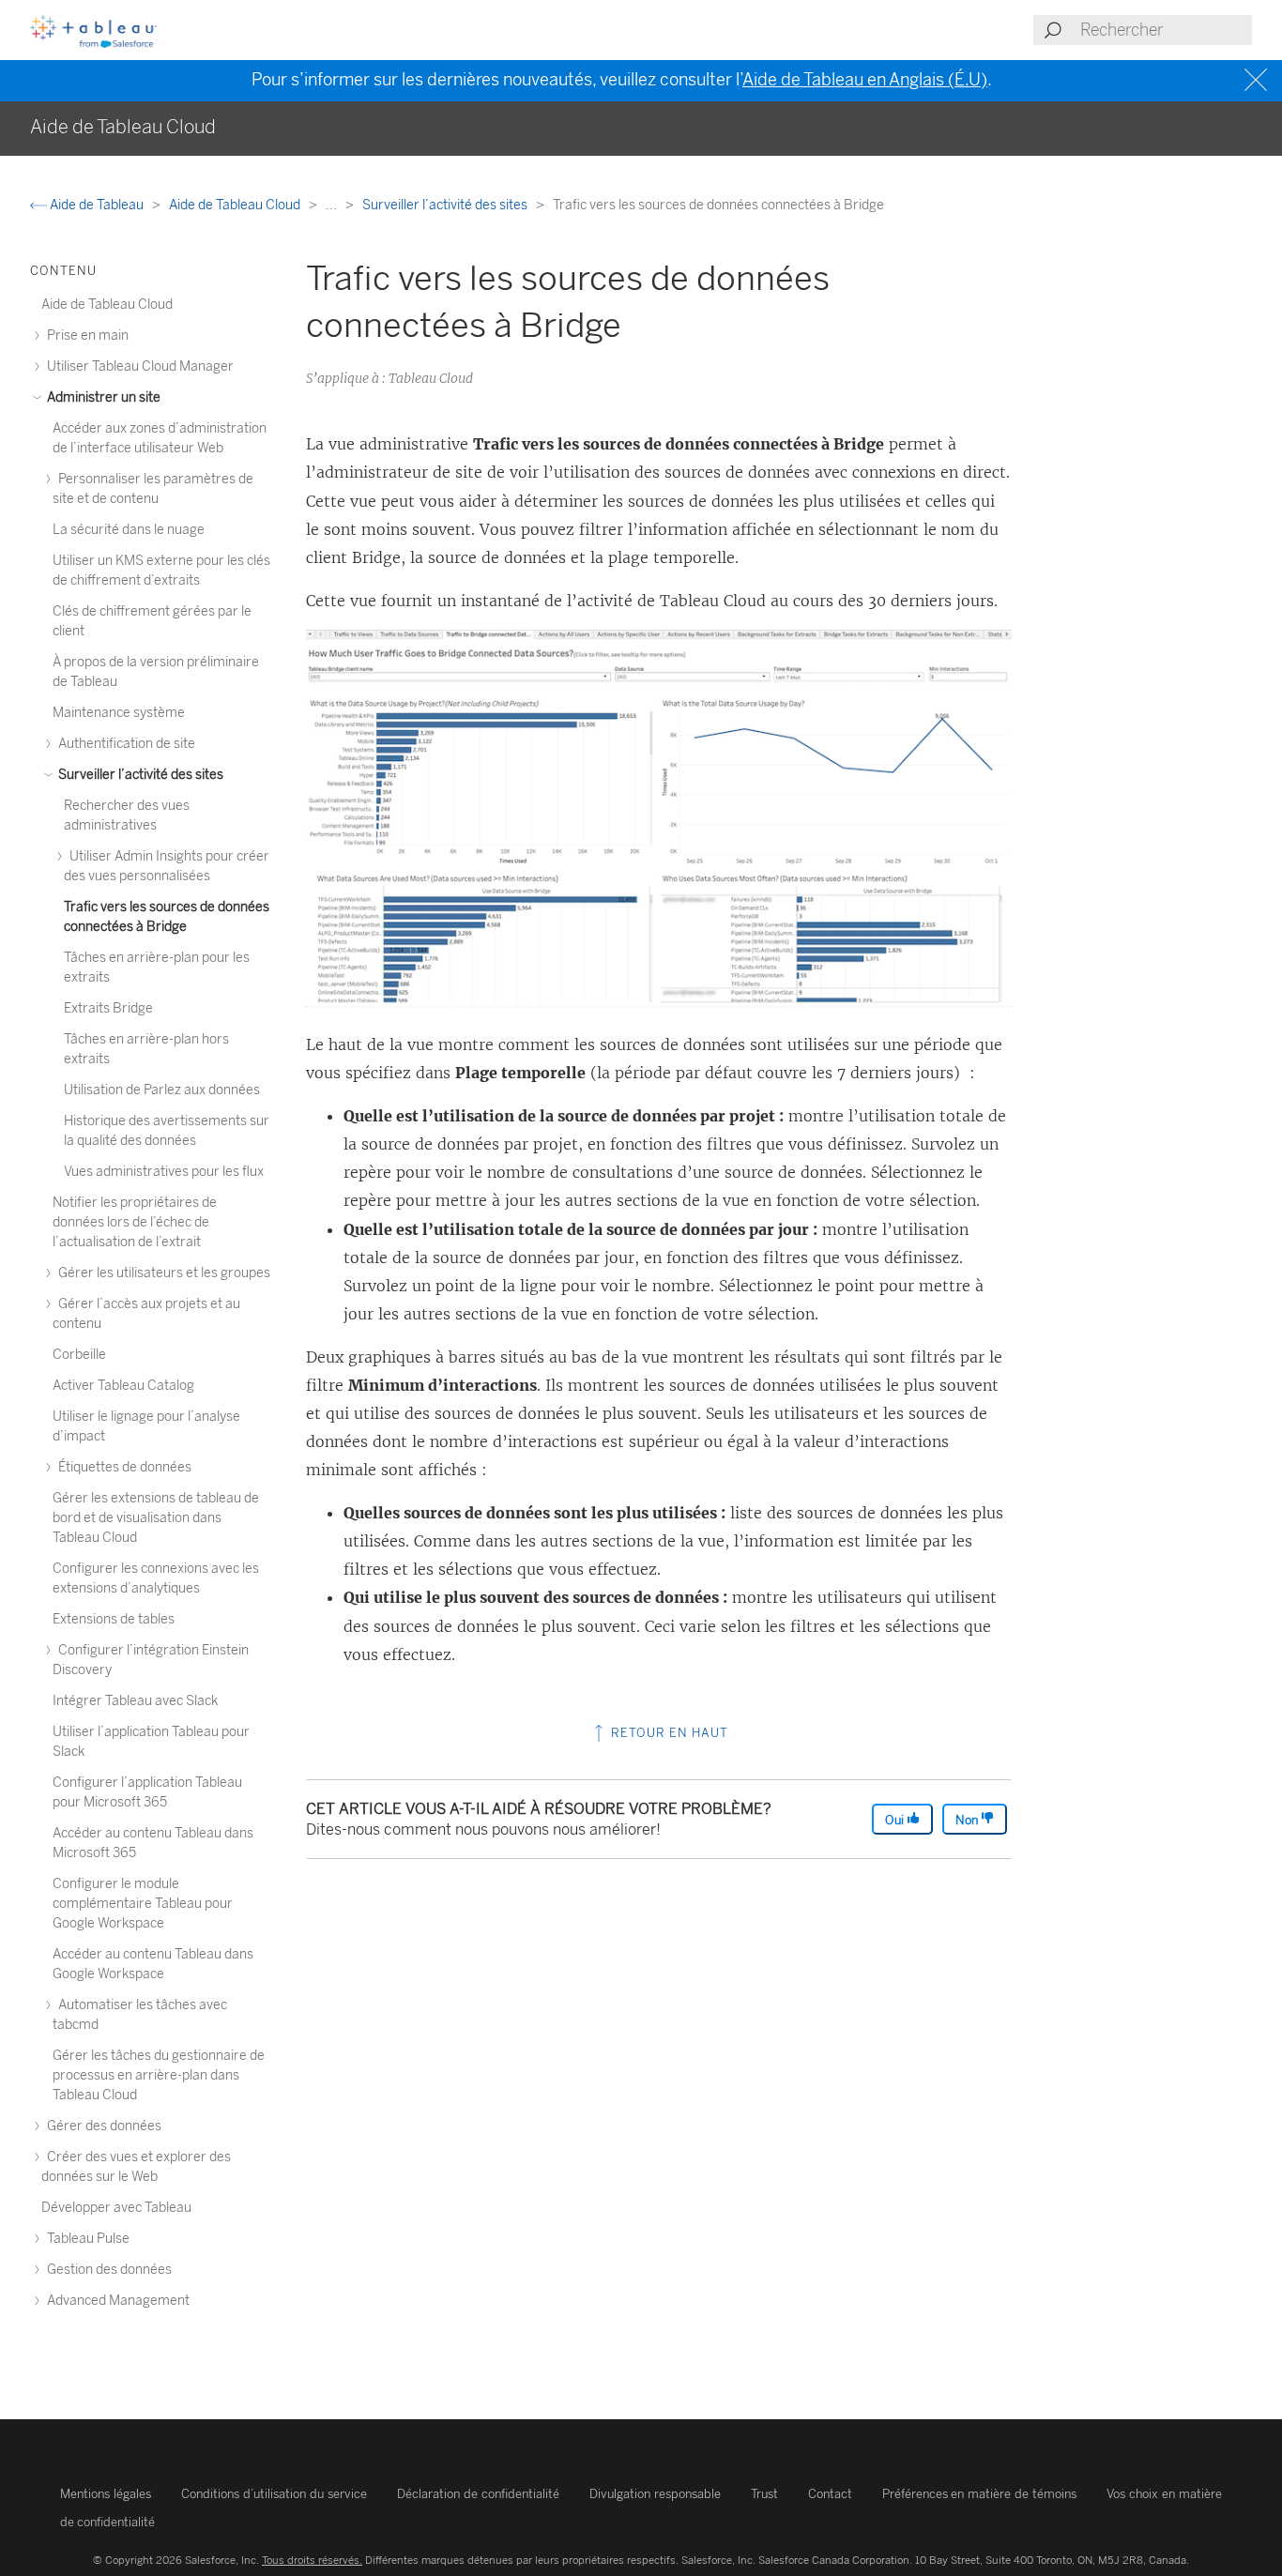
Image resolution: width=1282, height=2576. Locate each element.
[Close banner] (1258, 80)
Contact (830, 2494)
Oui (896, 1820)
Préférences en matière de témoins (980, 2494)
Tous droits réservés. (312, 2560)
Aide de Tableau (97, 205)
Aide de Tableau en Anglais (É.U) (865, 80)
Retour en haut (668, 1733)
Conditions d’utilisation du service (274, 2494)
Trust (764, 2494)
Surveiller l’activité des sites (446, 205)
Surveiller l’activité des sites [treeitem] (139, 775)
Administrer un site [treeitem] (102, 397)
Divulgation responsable (655, 2494)
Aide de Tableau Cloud (236, 205)
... (333, 205)
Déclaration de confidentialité (478, 2494)
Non (968, 1820)
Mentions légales (106, 2494)
